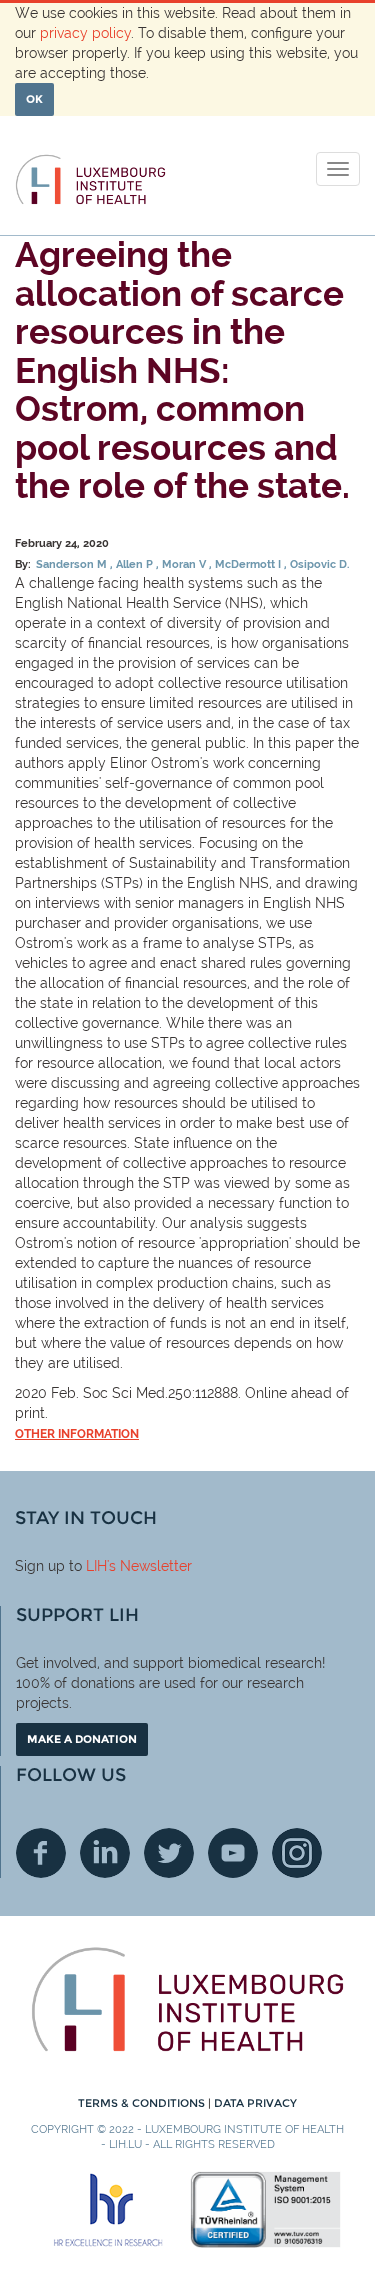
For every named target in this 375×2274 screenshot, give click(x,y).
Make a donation (82, 1739)
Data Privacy (255, 2103)
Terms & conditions (143, 2103)
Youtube (233, 1853)
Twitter (169, 1853)
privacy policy (85, 33)
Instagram (297, 1853)
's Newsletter (149, 1566)
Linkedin (105, 1853)
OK (34, 99)
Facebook (41, 1853)
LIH (96, 1566)
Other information (77, 1434)
